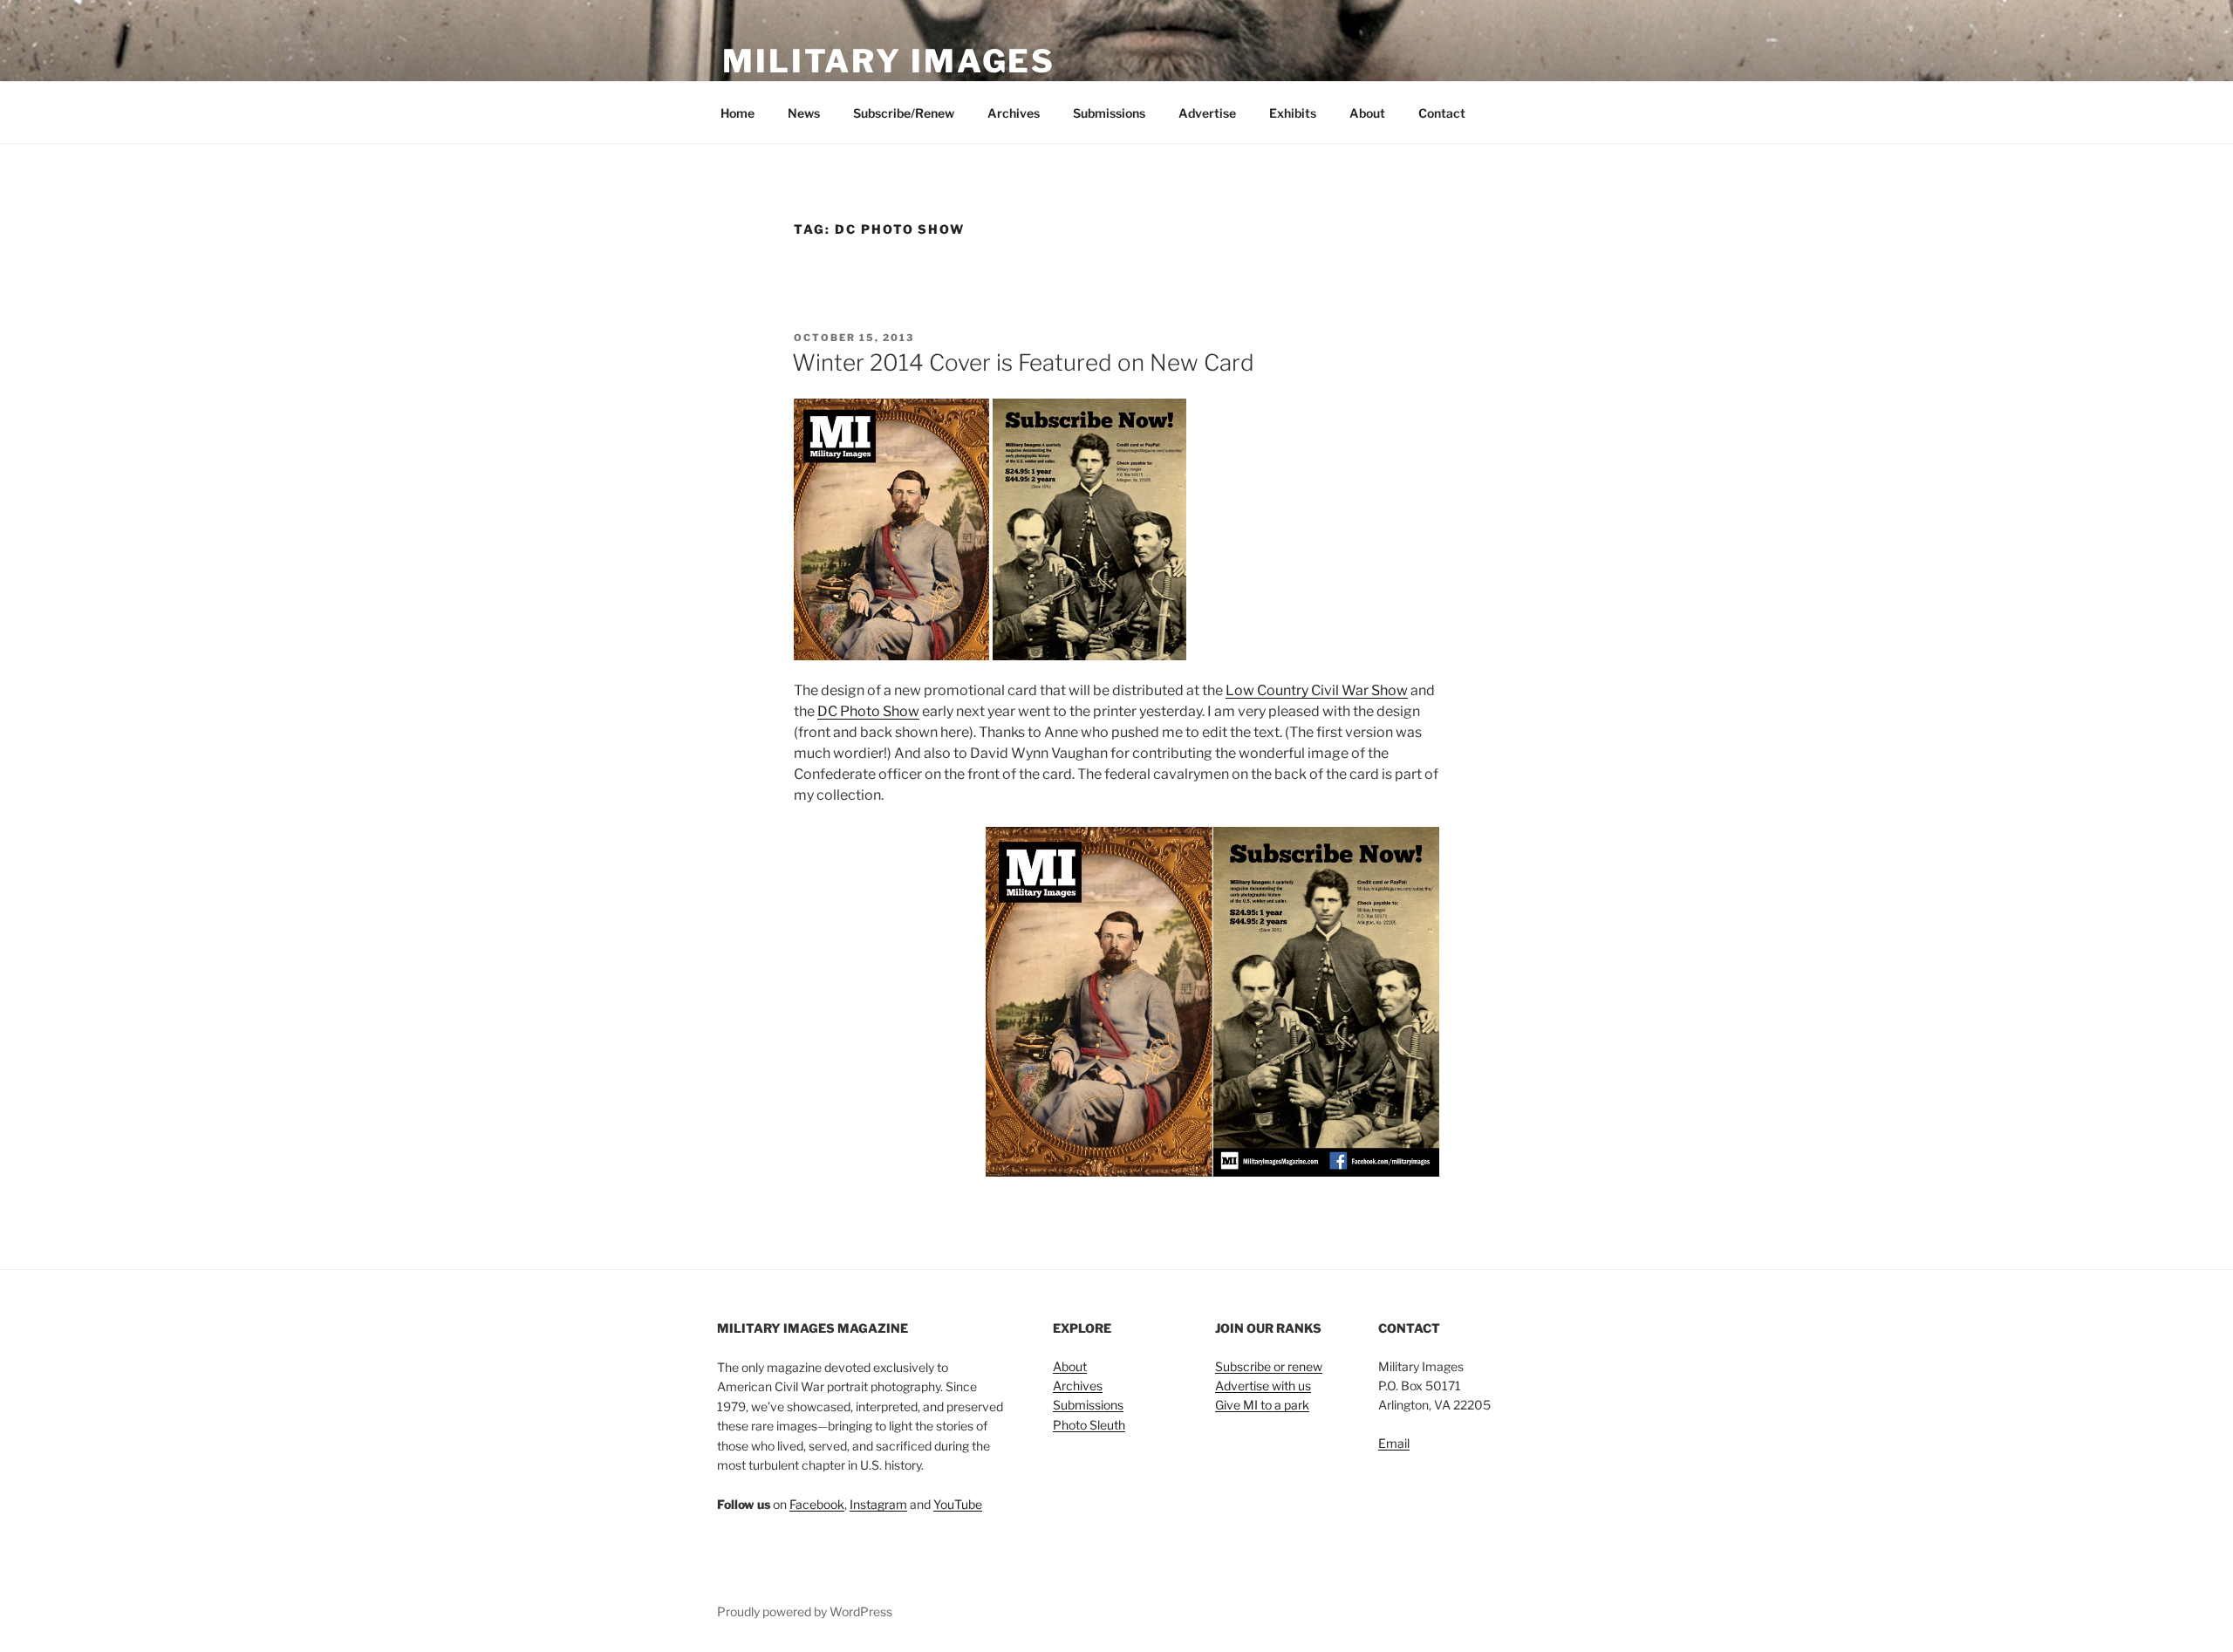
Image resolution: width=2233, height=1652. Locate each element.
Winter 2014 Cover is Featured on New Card (1023, 362)
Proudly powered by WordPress (805, 1611)
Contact (1442, 113)
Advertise (1207, 113)
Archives (1014, 113)
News (804, 113)
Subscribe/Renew (904, 113)
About (1367, 113)
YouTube (958, 1504)
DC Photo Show (868, 711)
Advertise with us (1263, 1386)
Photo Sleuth (1089, 1425)
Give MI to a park (1262, 1405)
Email (1394, 1443)
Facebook (817, 1504)
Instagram (878, 1504)
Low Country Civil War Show (1317, 690)
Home (738, 113)
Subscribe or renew (1269, 1366)
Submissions (1109, 113)
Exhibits (1293, 113)
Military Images (889, 61)
